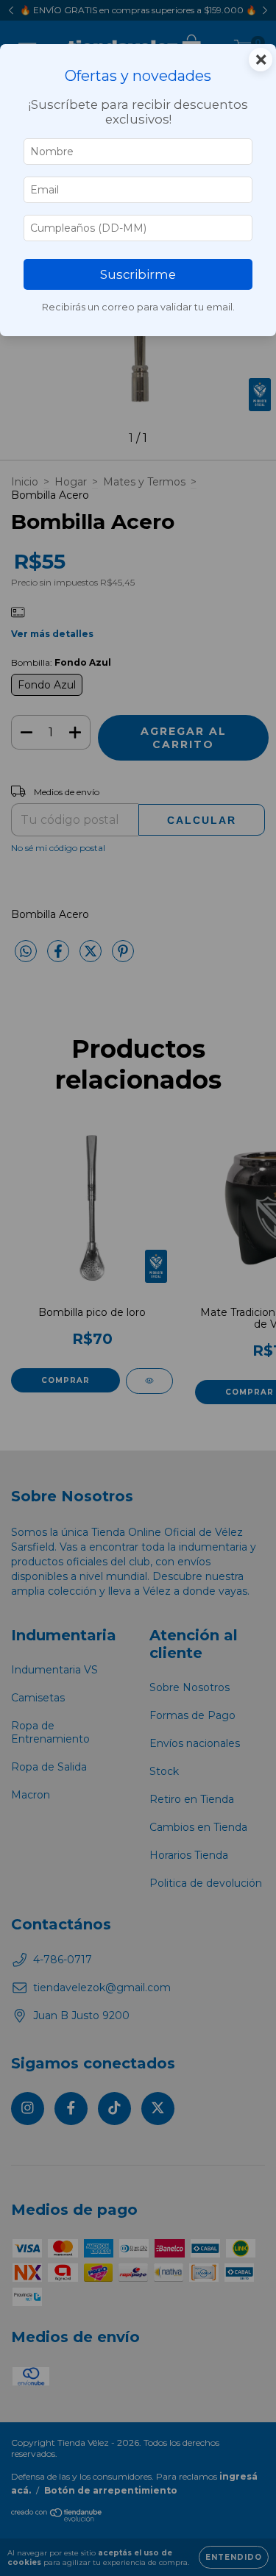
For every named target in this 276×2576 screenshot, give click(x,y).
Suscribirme (138, 274)
